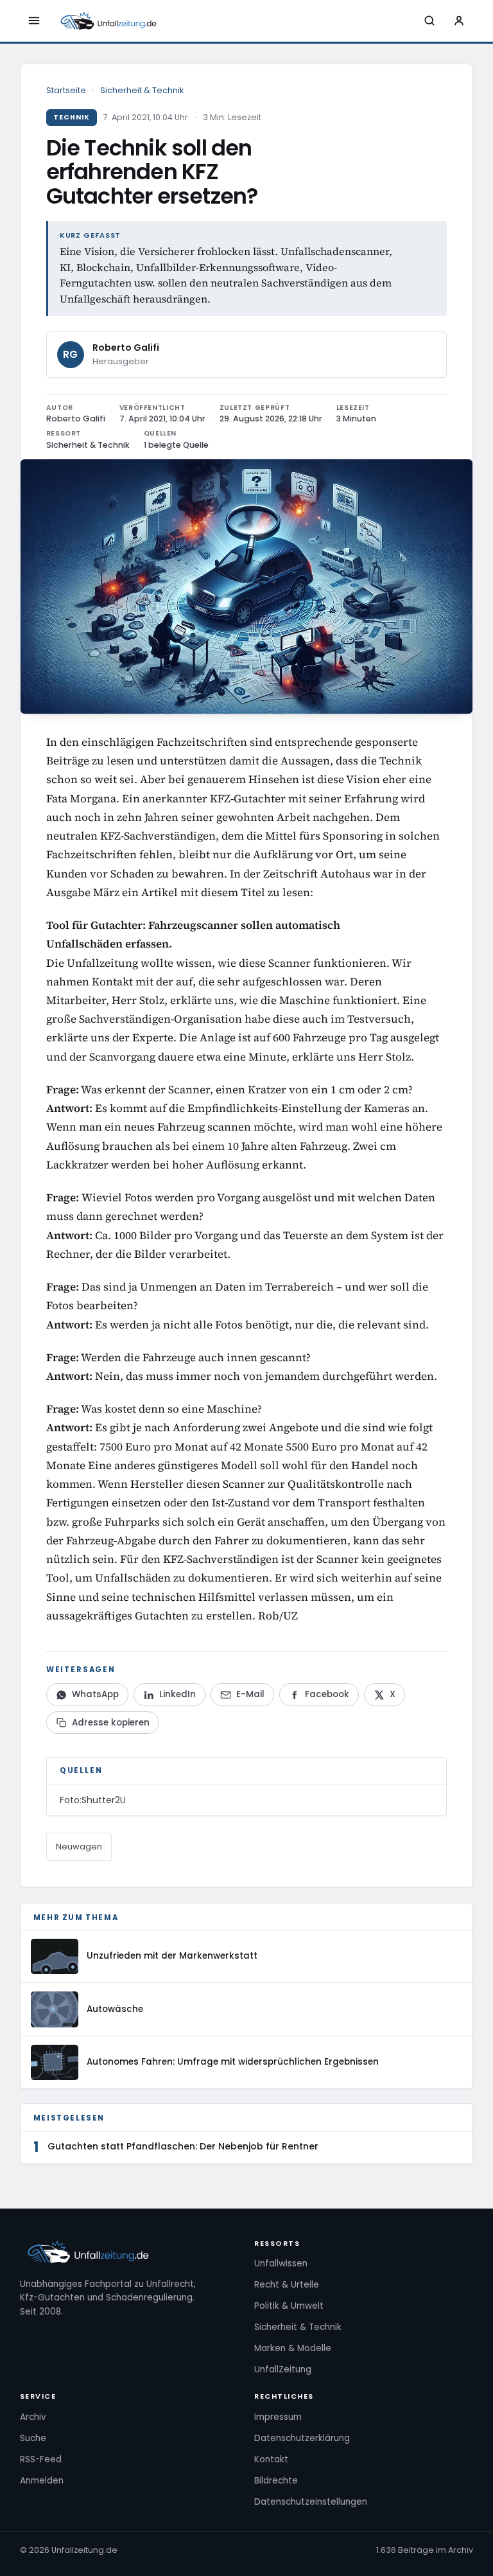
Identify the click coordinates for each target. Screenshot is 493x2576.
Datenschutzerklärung (302, 2438)
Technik (72, 117)
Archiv (33, 2417)
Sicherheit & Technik (142, 90)
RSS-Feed (41, 2459)
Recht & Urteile (287, 2285)
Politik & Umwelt (289, 2306)
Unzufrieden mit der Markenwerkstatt (172, 1956)
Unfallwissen (281, 2263)
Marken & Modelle (293, 2348)
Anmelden (42, 2481)
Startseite (66, 90)
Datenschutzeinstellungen (311, 2502)
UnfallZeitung (283, 2369)
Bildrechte (276, 2481)
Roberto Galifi (126, 348)
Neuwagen (79, 1847)
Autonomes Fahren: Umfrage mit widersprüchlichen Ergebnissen (233, 2062)
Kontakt (271, 2459)
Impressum (278, 2417)
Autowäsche (115, 2009)
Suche (33, 2438)
